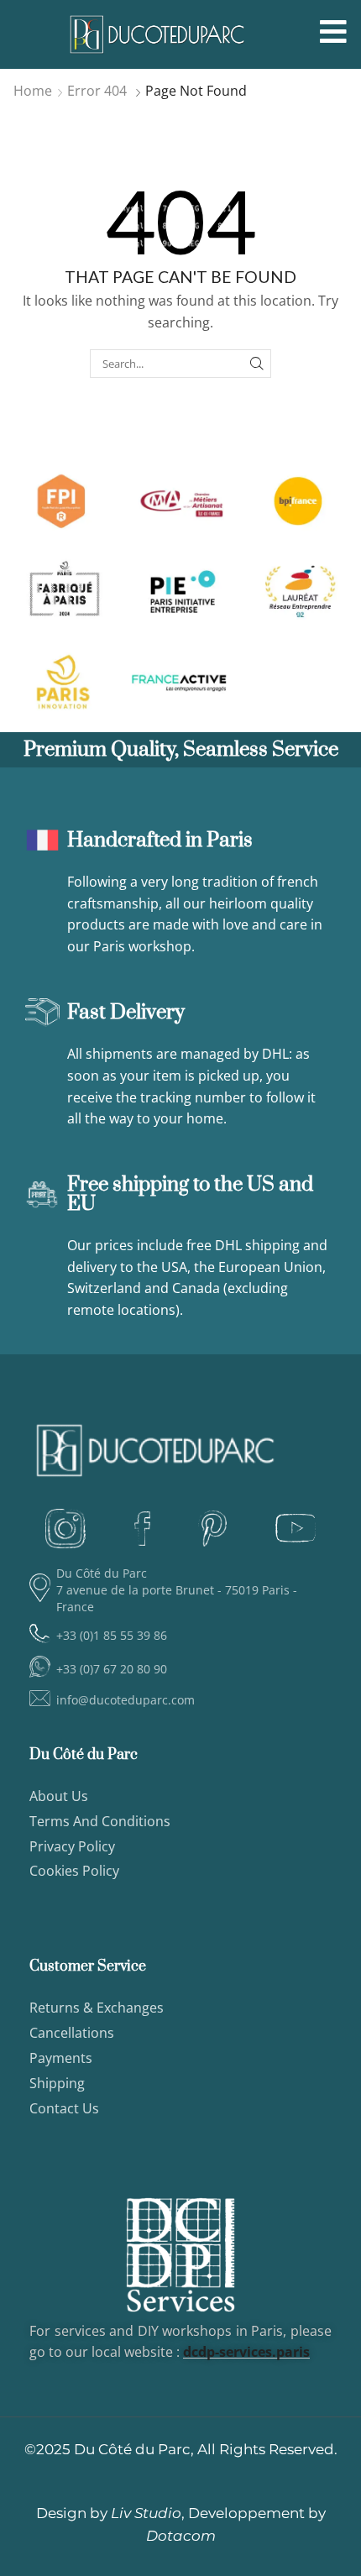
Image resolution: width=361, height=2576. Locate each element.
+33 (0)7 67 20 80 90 (112, 1669)
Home (33, 91)
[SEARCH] (257, 364)
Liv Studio (146, 2513)
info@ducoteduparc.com (126, 1700)
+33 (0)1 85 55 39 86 (112, 1635)
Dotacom (181, 2536)
